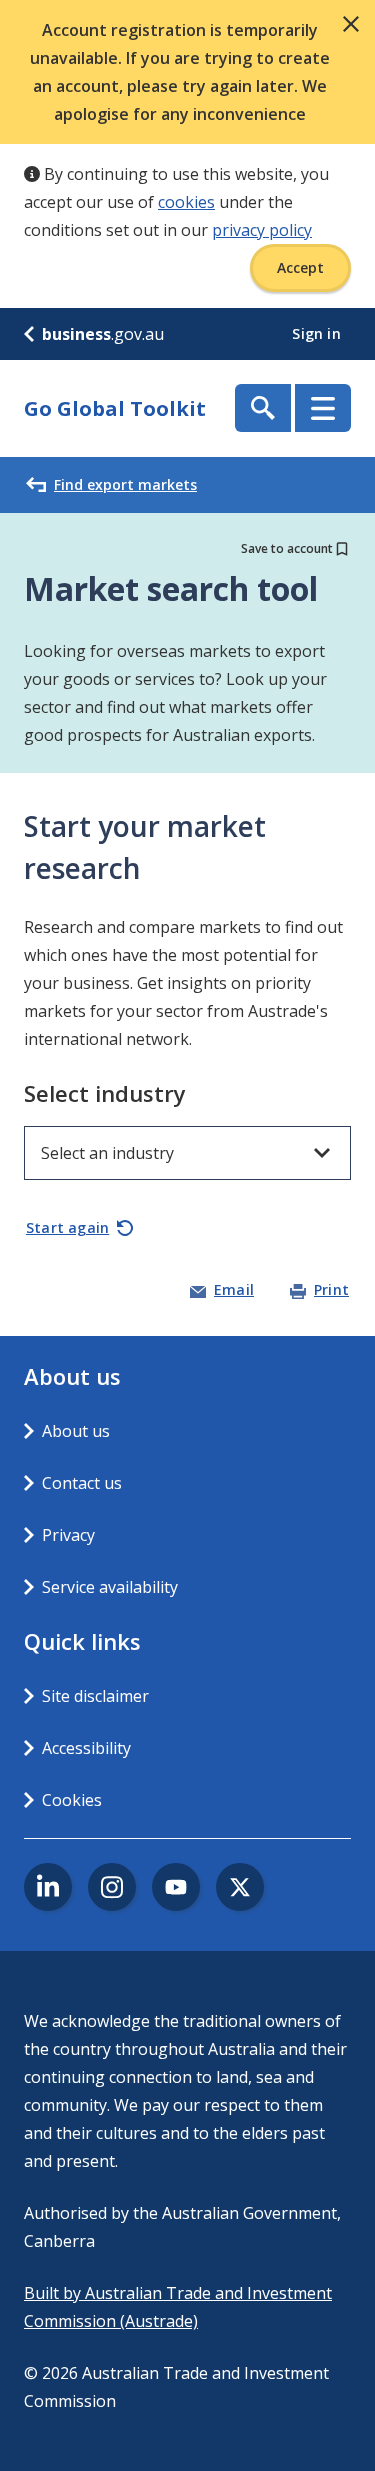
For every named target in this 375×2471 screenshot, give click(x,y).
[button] (351, 24)
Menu (323, 408)
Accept (300, 267)
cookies (186, 202)
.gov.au (103, 334)
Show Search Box (263, 408)
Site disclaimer (95, 1696)
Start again (67, 1227)
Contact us (82, 1483)
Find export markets (125, 484)
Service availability (110, 1587)
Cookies (72, 1800)
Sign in (318, 333)
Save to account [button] (287, 548)
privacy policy (262, 230)
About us (76, 1431)
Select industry (105, 1093)
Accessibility (86, 1748)
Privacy (68, 1535)
